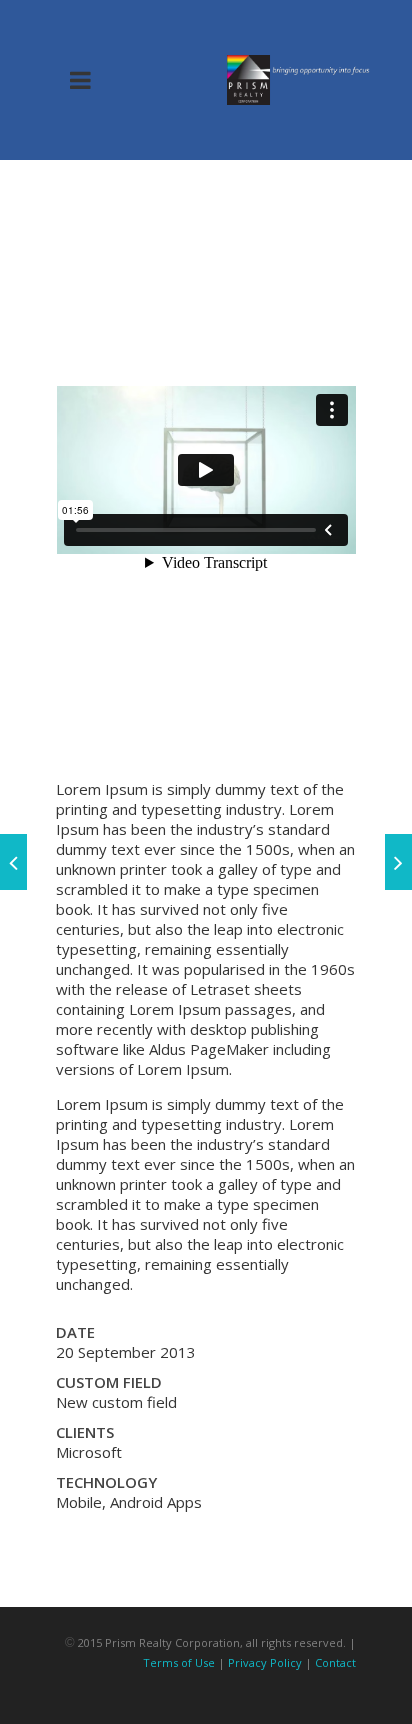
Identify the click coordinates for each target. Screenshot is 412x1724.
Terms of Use (179, 1662)
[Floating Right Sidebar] (13, 862)
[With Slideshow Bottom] (398, 862)
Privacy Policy (265, 1662)
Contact (335, 1662)
